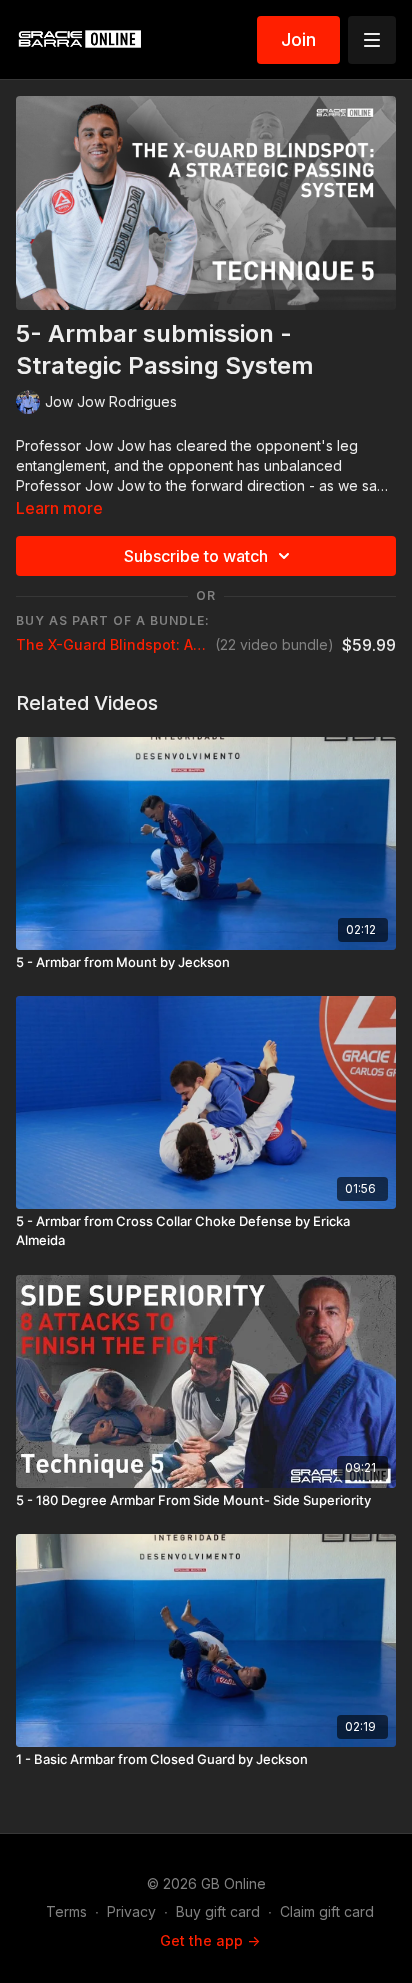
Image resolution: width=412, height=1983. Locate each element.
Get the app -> (210, 1940)
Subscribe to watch (196, 556)
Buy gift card (218, 1911)
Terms (66, 1911)
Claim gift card (327, 1911)
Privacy (131, 1911)
